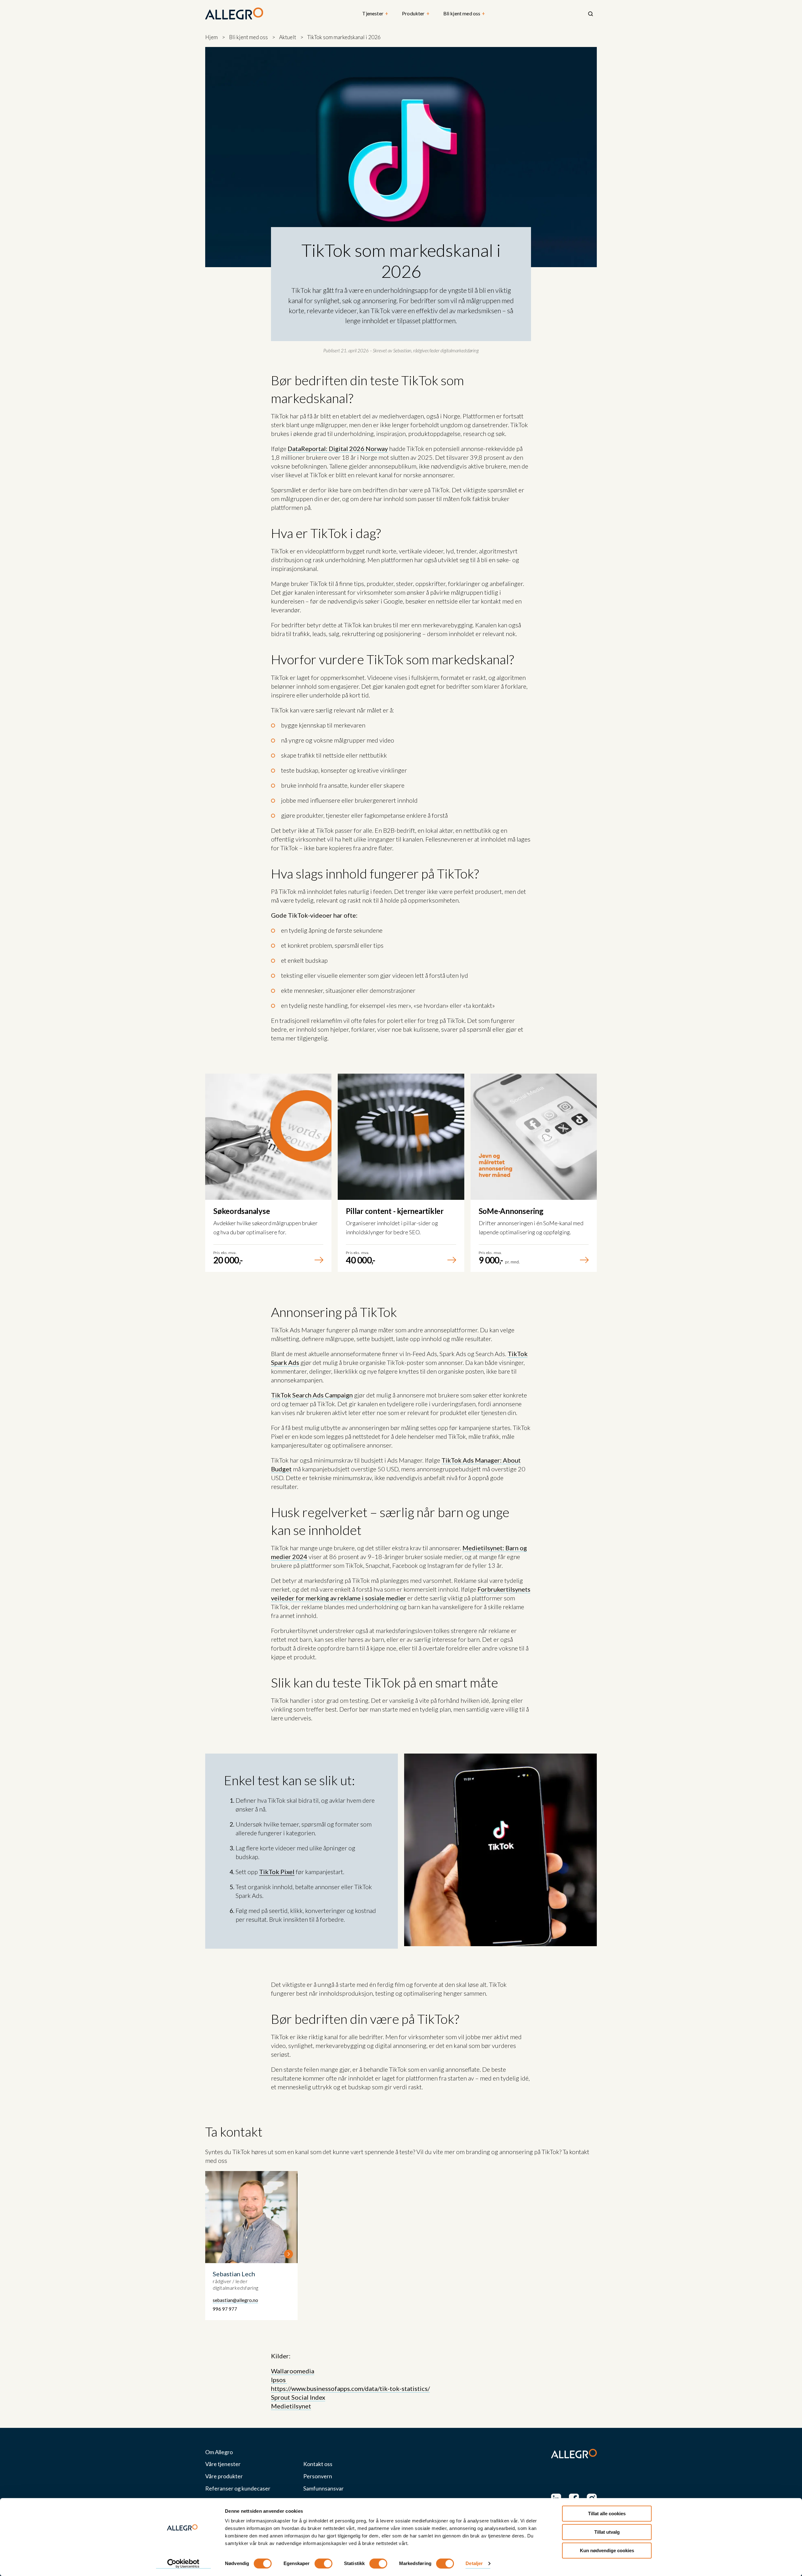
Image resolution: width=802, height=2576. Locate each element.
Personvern (318, 2476)
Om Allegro (219, 2452)
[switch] (323, 2563)
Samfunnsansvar (323, 2488)
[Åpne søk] (591, 14)
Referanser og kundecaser (238, 2488)
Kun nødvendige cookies (607, 2550)
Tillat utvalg (607, 2532)
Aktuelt (288, 37)
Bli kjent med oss (464, 14)
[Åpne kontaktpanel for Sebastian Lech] (251, 2246)
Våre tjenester (223, 2464)
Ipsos (279, 2380)
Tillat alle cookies (607, 2514)
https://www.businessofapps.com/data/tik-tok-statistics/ (350, 2388)
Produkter (416, 14)
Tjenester (375, 14)
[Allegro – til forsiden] (234, 14)
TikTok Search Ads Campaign (312, 1395)
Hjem (211, 37)
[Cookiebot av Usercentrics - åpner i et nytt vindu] (183, 2564)
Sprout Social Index (298, 2397)
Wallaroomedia (293, 2371)
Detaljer (474, 2564)
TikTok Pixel (277, 1872)
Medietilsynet (291, 2406)
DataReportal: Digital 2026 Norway (338, 448)
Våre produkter (224, 2476)
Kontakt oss (318, 2464)
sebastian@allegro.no (235, 2300)
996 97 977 (225, 2309)
